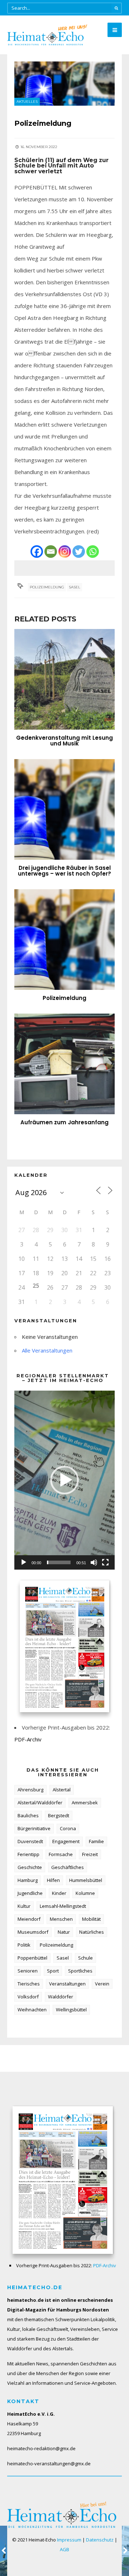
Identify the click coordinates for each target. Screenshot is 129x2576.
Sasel (75, 587)
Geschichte (30, 1867)
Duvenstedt (30, 1841)
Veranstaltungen (67, 1984)
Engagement (66, 1841)
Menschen (61, 1919)
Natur (64, 1932)
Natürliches (92, 1932)
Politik (24, 1945)
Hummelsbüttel (86, 1880)
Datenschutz (100, 2540)
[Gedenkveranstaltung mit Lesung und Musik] (64, 679)
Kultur (24, 1906)
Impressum (69, 2540)
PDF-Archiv (28, 1739)
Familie (96, 1841)
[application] (64, 1480)
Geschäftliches (68, 1867)
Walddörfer (61, 1997)
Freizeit (90, 1854)
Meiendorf (29, 1919)
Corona (68, 1828)
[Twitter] (79, 552)
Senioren (28, 1971)
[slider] (59, 1562)
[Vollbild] (105, 1562)
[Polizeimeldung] (64, 940)
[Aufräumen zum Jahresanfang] (64, 1064)
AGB (64, 2549)
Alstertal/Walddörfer (40, 1803)
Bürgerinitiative (34, 1828)
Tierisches (29, 1984)
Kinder (59, 1893)
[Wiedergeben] (24, 1562)
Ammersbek (85, 1803)
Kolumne (85, 1893)
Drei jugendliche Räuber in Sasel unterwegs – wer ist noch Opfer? (64, 871)
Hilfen (53, 1880)
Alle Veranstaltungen (47, 1350)
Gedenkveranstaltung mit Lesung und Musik (64, 741)
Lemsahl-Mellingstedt (63, 1906)
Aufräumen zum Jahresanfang (64, 1122)
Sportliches (80, 1971)
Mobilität (91, 1919)
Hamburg (28, 1880)
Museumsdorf (33, 1932)
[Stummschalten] (94, 1562)
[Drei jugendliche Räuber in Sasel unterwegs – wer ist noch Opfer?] (64, 809)
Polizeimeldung (47, 587)
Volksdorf (28, 1997)
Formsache (61, 1854)
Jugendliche (30, 1893)
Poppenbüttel (32, 1958)
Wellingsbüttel (71, 2010)
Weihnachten (32, 2010)
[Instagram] (65, 552)
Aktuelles (27, 102)
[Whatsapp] (93, 552)
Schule (85, 1958)
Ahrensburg (30, 1790)
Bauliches (28, 1815)
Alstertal (62, 1790)
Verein (102, 1984)
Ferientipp (28, 1854)
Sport (53, 1971)
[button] (64, 1480)
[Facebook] (37, 552)
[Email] (51, 552)
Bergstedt (59, 1815)
